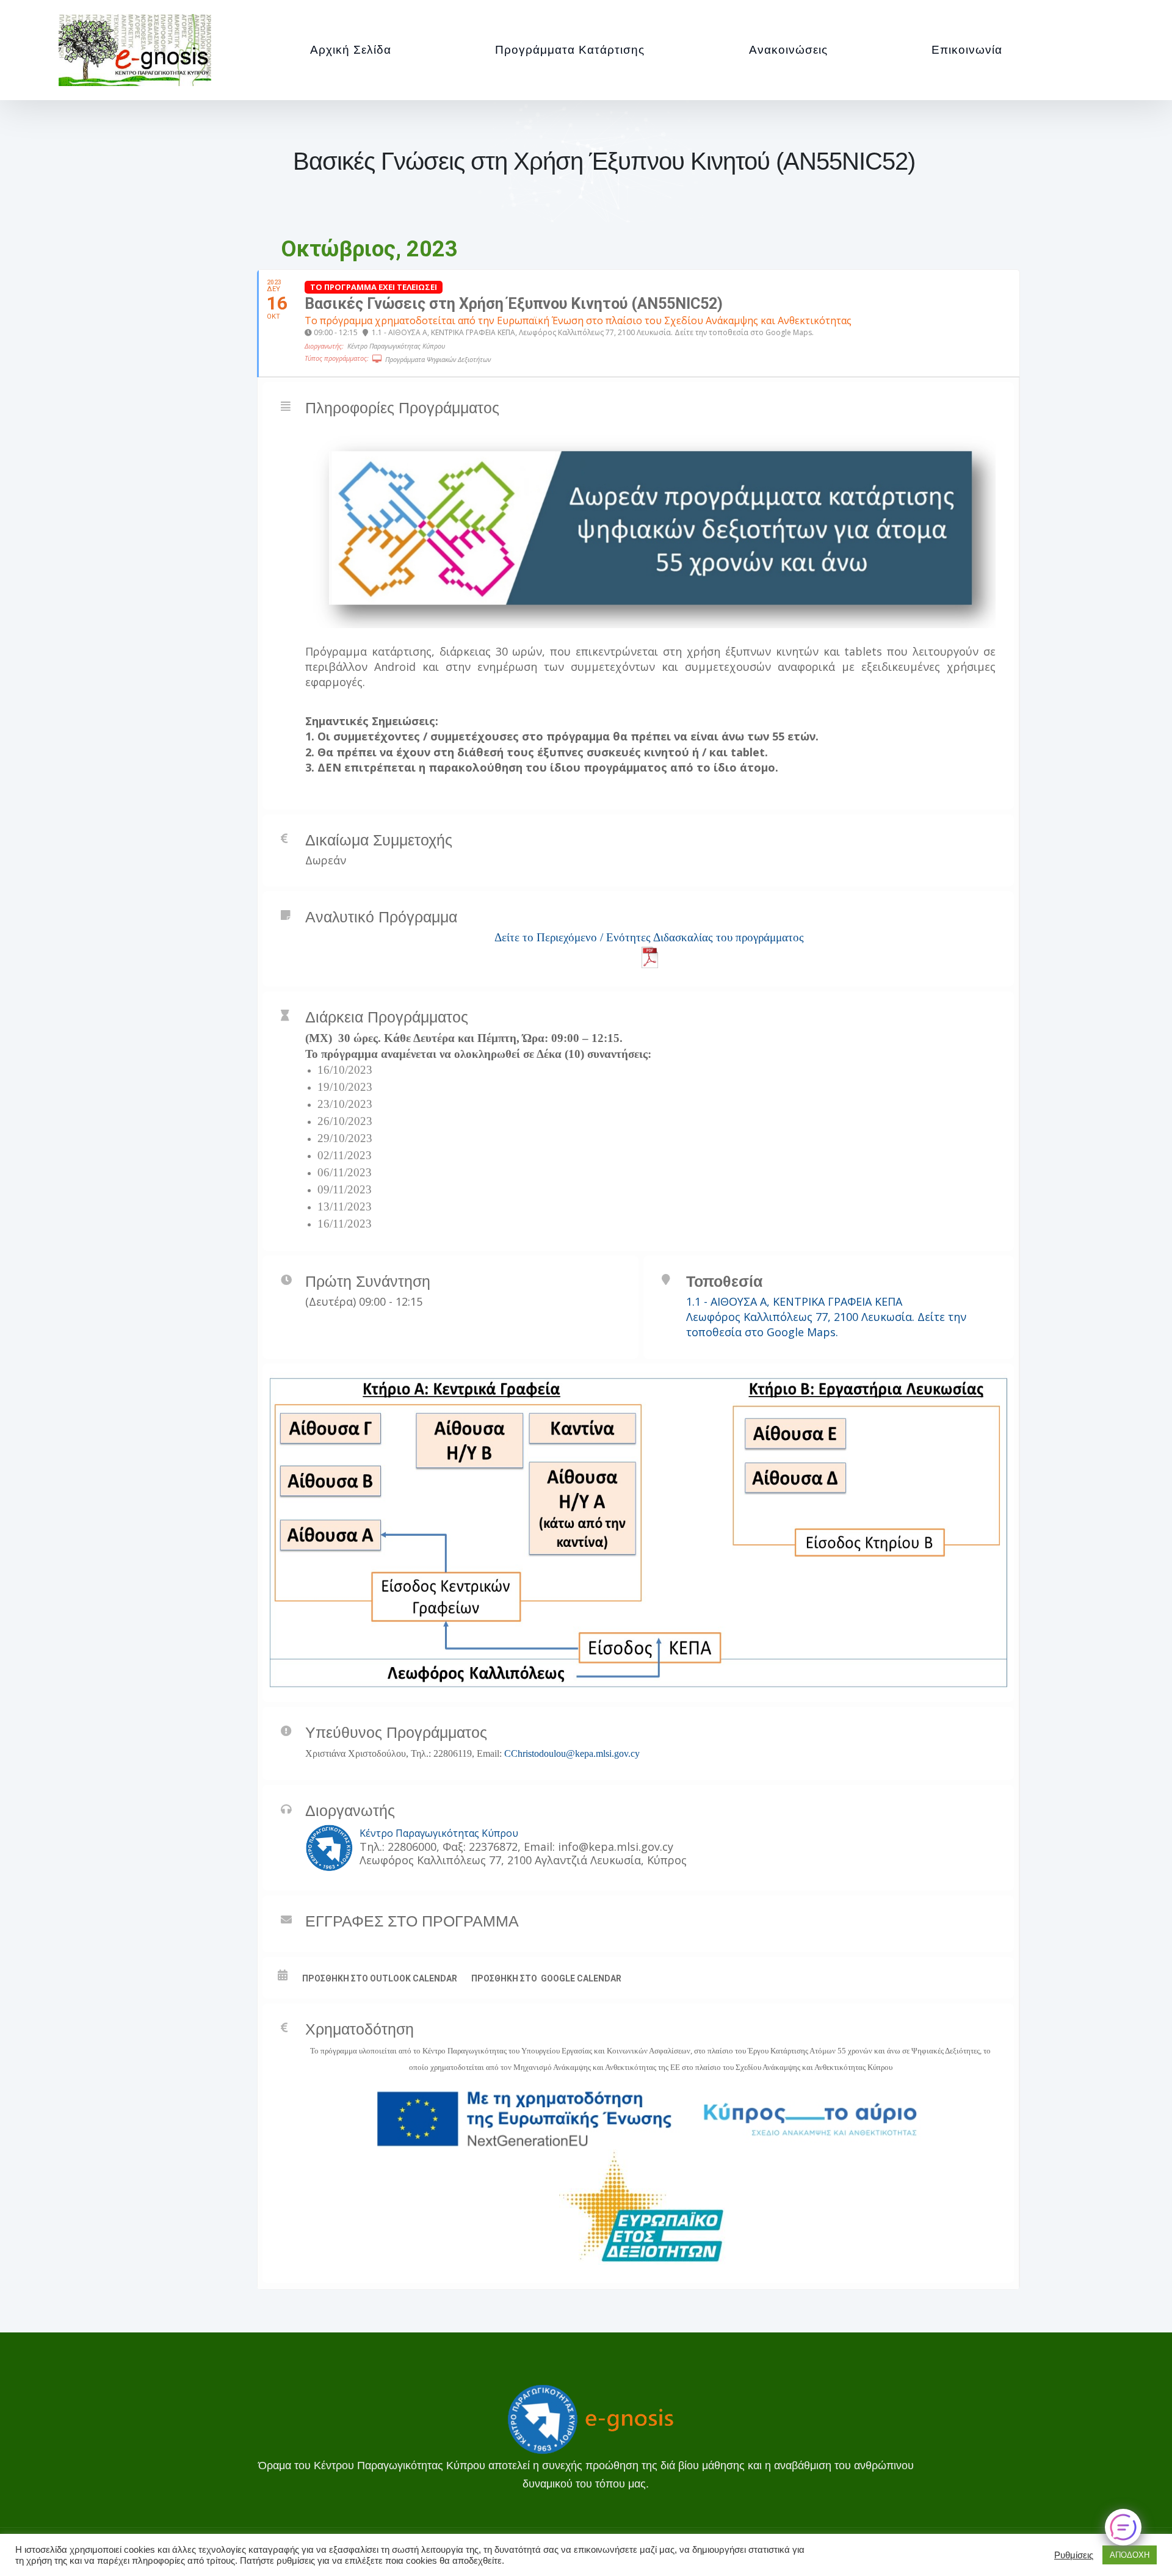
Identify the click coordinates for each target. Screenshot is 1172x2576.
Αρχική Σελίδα (351, 50)
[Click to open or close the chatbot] (1123, 2527)
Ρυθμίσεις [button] (1074, 2555)
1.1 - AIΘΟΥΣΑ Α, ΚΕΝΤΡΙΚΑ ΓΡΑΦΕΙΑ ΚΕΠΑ (794, 1301)
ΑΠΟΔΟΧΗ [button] (1130, 2555)
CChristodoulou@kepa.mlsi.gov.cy (572, 1753)
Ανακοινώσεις (788, 50)
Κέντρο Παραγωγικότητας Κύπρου (439, 1833)
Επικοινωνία (967, 50)
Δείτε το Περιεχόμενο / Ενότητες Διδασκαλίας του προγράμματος (649, 937)
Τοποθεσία (724, 1281)
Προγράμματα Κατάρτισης (570, 50)
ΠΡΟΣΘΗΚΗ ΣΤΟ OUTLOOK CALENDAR (380, 1978)
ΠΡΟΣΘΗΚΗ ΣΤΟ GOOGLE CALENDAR (546, 1978)
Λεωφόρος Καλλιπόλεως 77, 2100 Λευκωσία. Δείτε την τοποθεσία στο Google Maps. (826, 1324)
